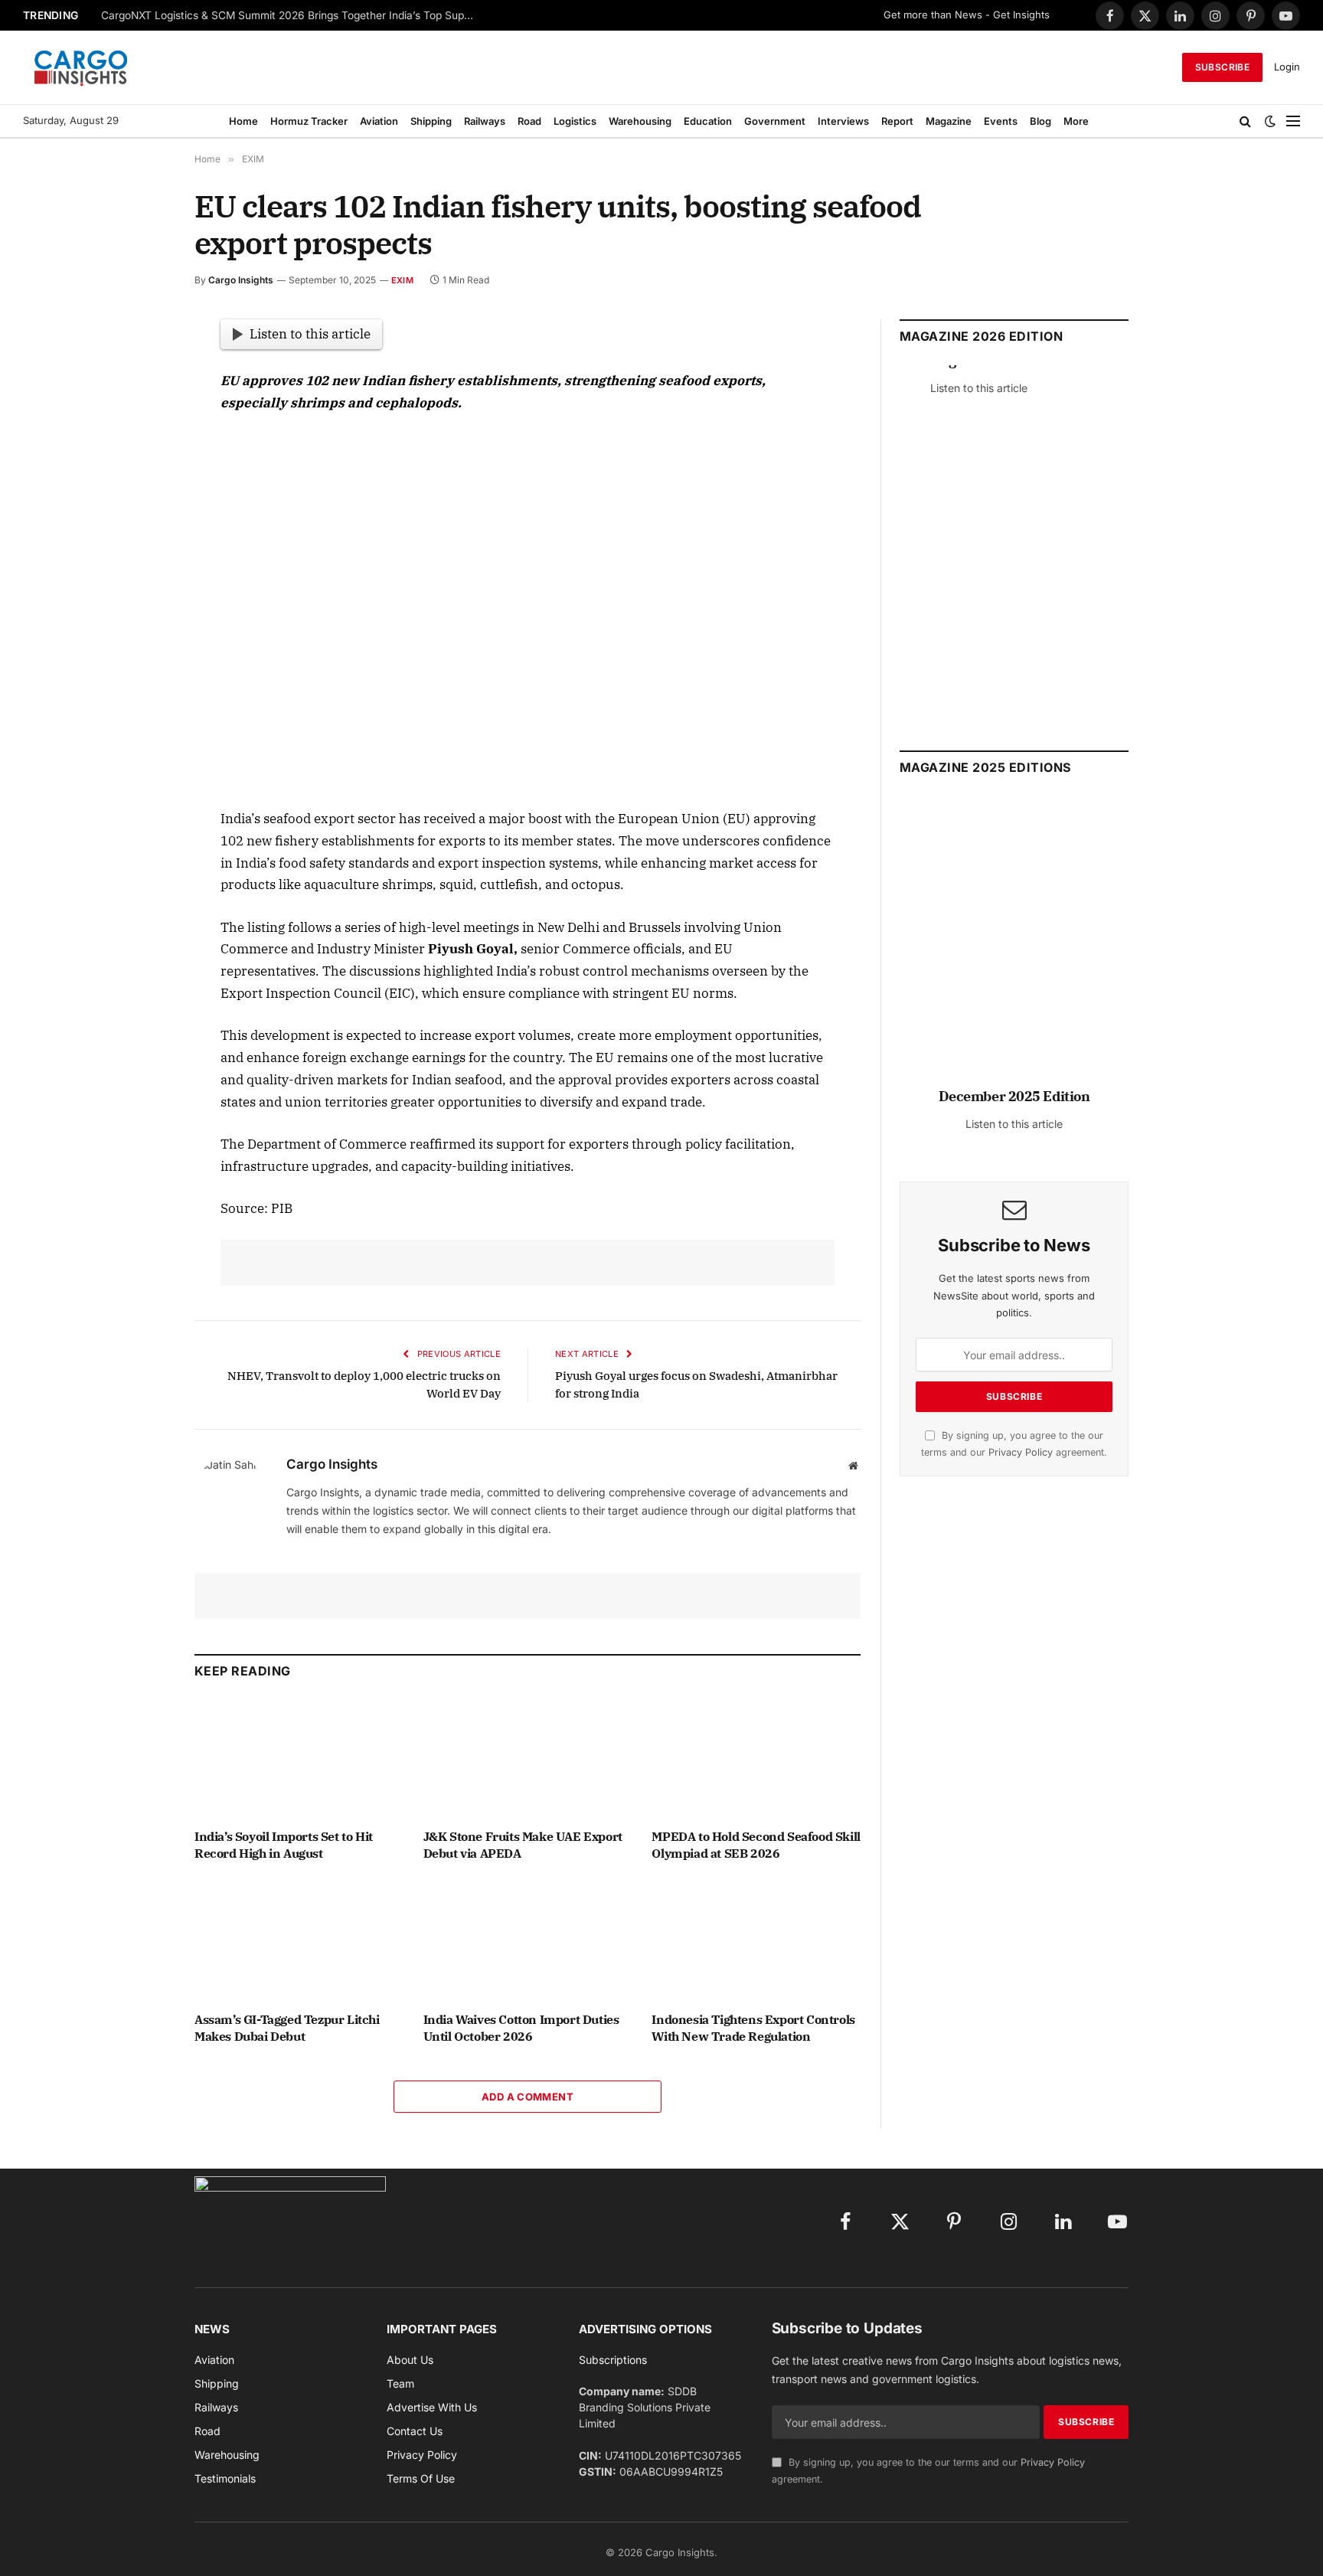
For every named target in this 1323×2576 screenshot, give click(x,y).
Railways (485, 121)
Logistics (575, 121)
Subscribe (1222, 67)
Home (243, 121)
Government (775, 121)
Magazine (949, 121)
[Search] (1245, 121)
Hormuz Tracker (309, 121)
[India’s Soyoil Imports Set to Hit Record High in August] (299, 1758)
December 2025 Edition (1014, 1096)
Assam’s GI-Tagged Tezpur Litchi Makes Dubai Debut (287, 2028)
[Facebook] (140, 368)
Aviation (379, 121)
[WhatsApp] (140, 580)
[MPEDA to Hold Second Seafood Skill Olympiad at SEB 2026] (756, 1758)
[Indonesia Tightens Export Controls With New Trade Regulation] (756, 1941)
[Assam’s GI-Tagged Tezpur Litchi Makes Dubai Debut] (299, 1941)
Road (529, 121)
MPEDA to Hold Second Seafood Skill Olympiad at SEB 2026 (756, 1845)
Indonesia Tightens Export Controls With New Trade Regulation (753, 2028)
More (1076, 121)
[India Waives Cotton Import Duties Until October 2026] (528, 1941)
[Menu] (1293, 121)
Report (897, 121)
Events (1001, 121)
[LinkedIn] (140, 439)
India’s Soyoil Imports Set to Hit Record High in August (284, 1845)
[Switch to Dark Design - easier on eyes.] (1270, 121)
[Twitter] (140, 404)
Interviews (843, 121)
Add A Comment (528, 2097)
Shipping (431, 121)
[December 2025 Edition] (1014, 948)
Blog (1040, 121)
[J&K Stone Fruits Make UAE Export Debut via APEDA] (528, 1758)
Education (708, 121)
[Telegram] (140, 544)
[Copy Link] (140, 615)
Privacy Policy (1021, 1452)
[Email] (140, 509)
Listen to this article (310, 334)
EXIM (402, 280)
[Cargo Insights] (81, 67)
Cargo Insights (241, 280)
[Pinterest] (140, 474)
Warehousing (640, 121)
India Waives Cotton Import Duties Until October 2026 (521, 2028)
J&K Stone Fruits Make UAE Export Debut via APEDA (523, 1845)
